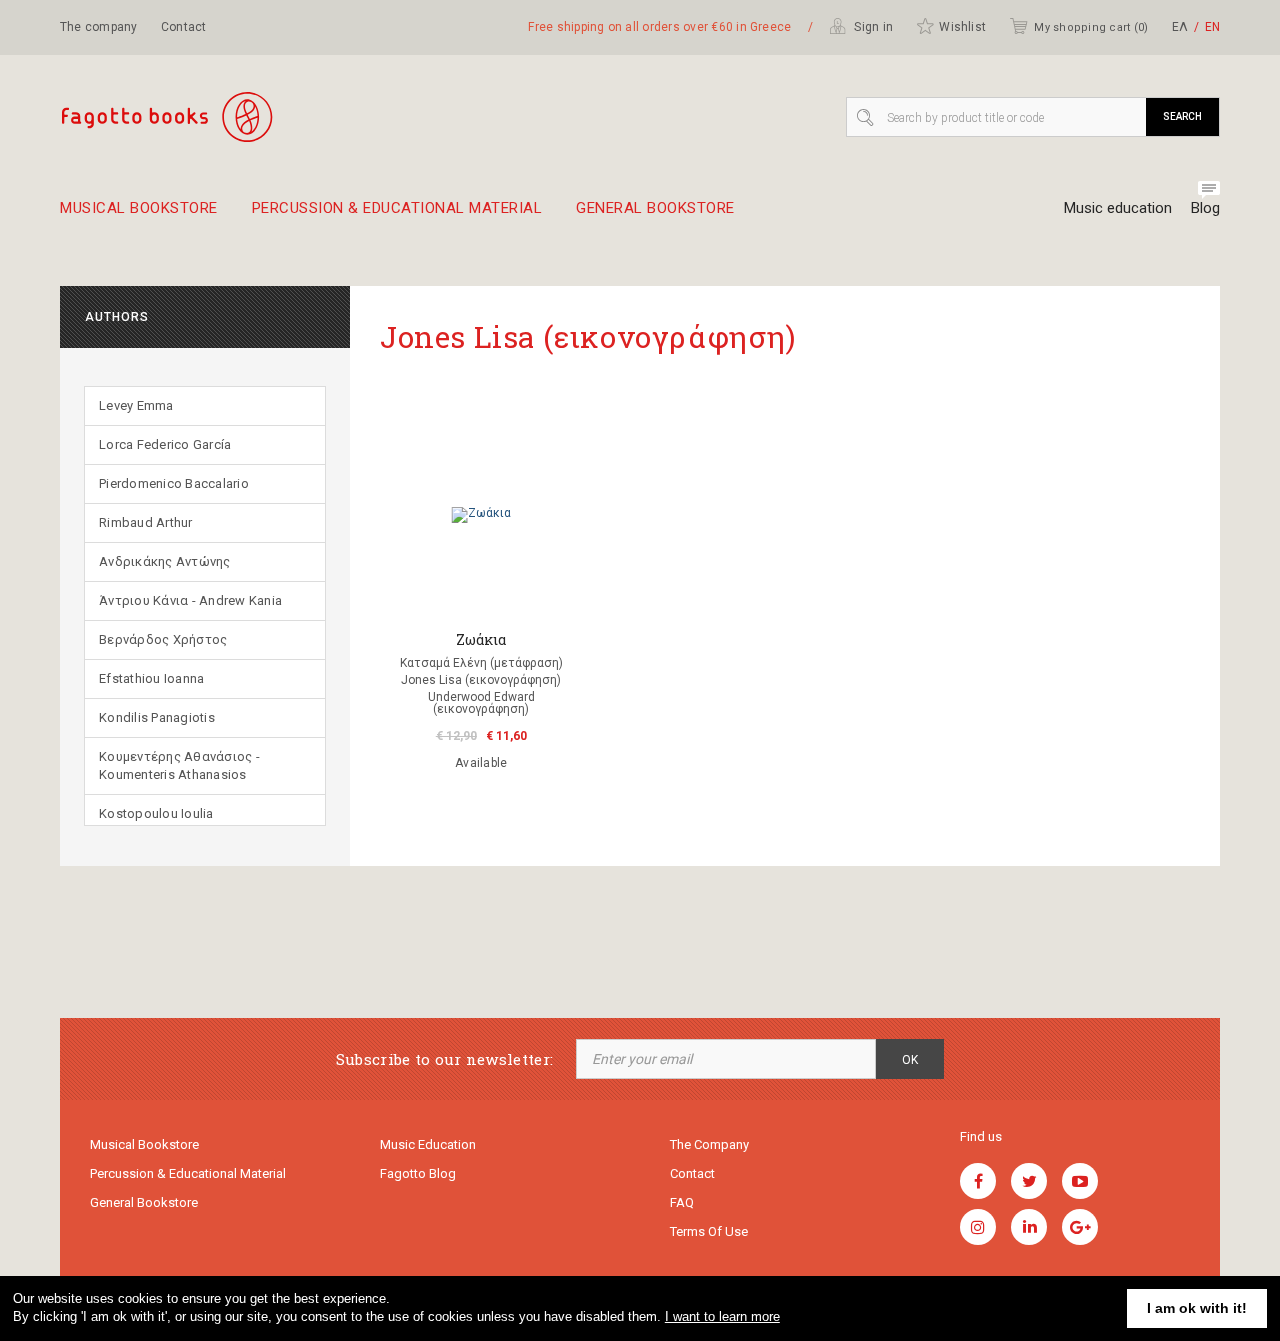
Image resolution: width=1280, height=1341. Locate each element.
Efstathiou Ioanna (151, 678)
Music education (1118, 208)
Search (1182, 116)
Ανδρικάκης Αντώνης (165, 561)
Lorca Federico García (165, 444)
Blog (1205, 208)
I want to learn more (722, 1316)
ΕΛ (1180, 27)
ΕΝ (1212, 27)
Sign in (872, 27)
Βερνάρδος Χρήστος (163, 639)
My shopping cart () (1091, 27)
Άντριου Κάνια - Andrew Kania (190, 600)
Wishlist (962, 27)
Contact (184, 27)
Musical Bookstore (139, 209)
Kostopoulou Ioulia (156, 813)
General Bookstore (655, 209)
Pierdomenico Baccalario (174, 483)
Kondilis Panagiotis (157, 717)
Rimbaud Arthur (146, 522)
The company (99, 27)
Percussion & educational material (397, 209)
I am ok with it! (1197, 1308)
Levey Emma (136, 405)
